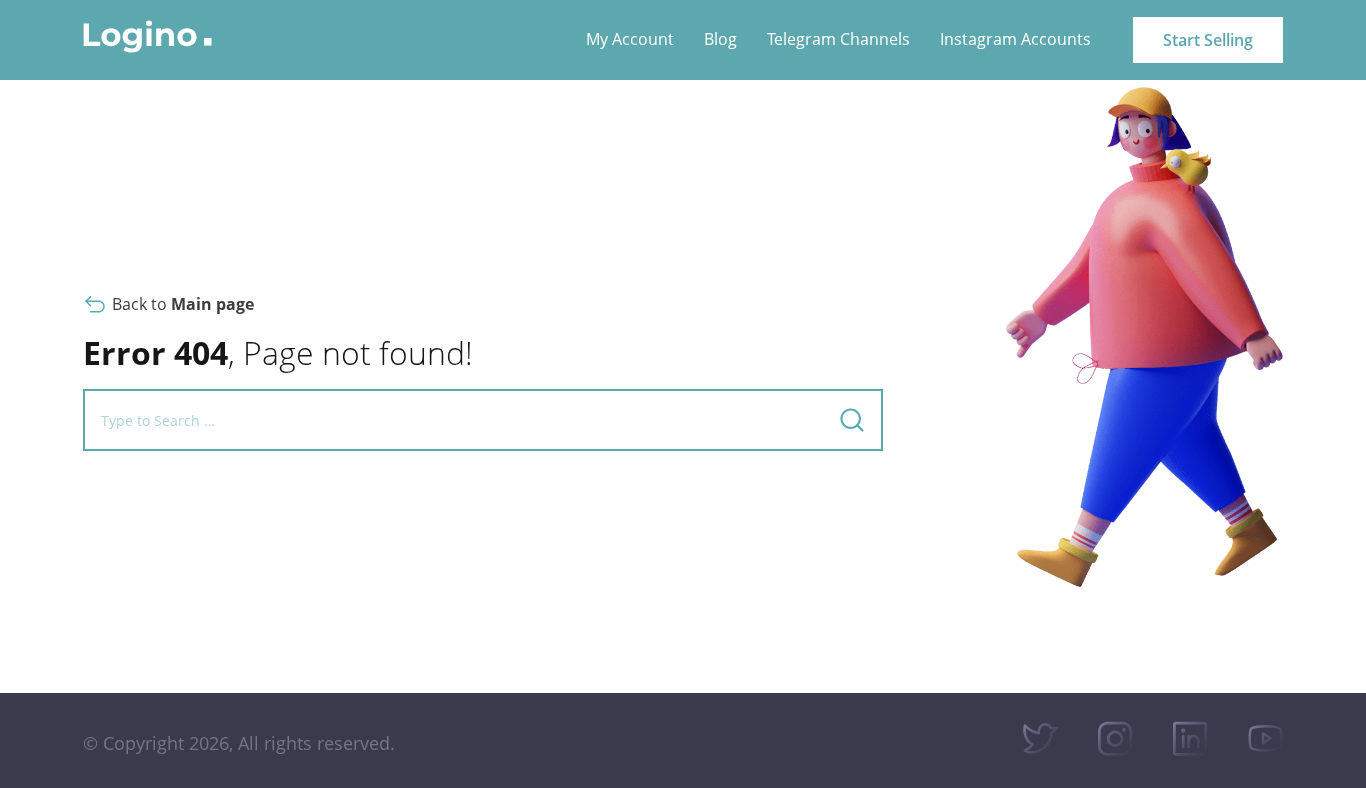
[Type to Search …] (449, 420)
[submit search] (852, 420)
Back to (183, 304)
